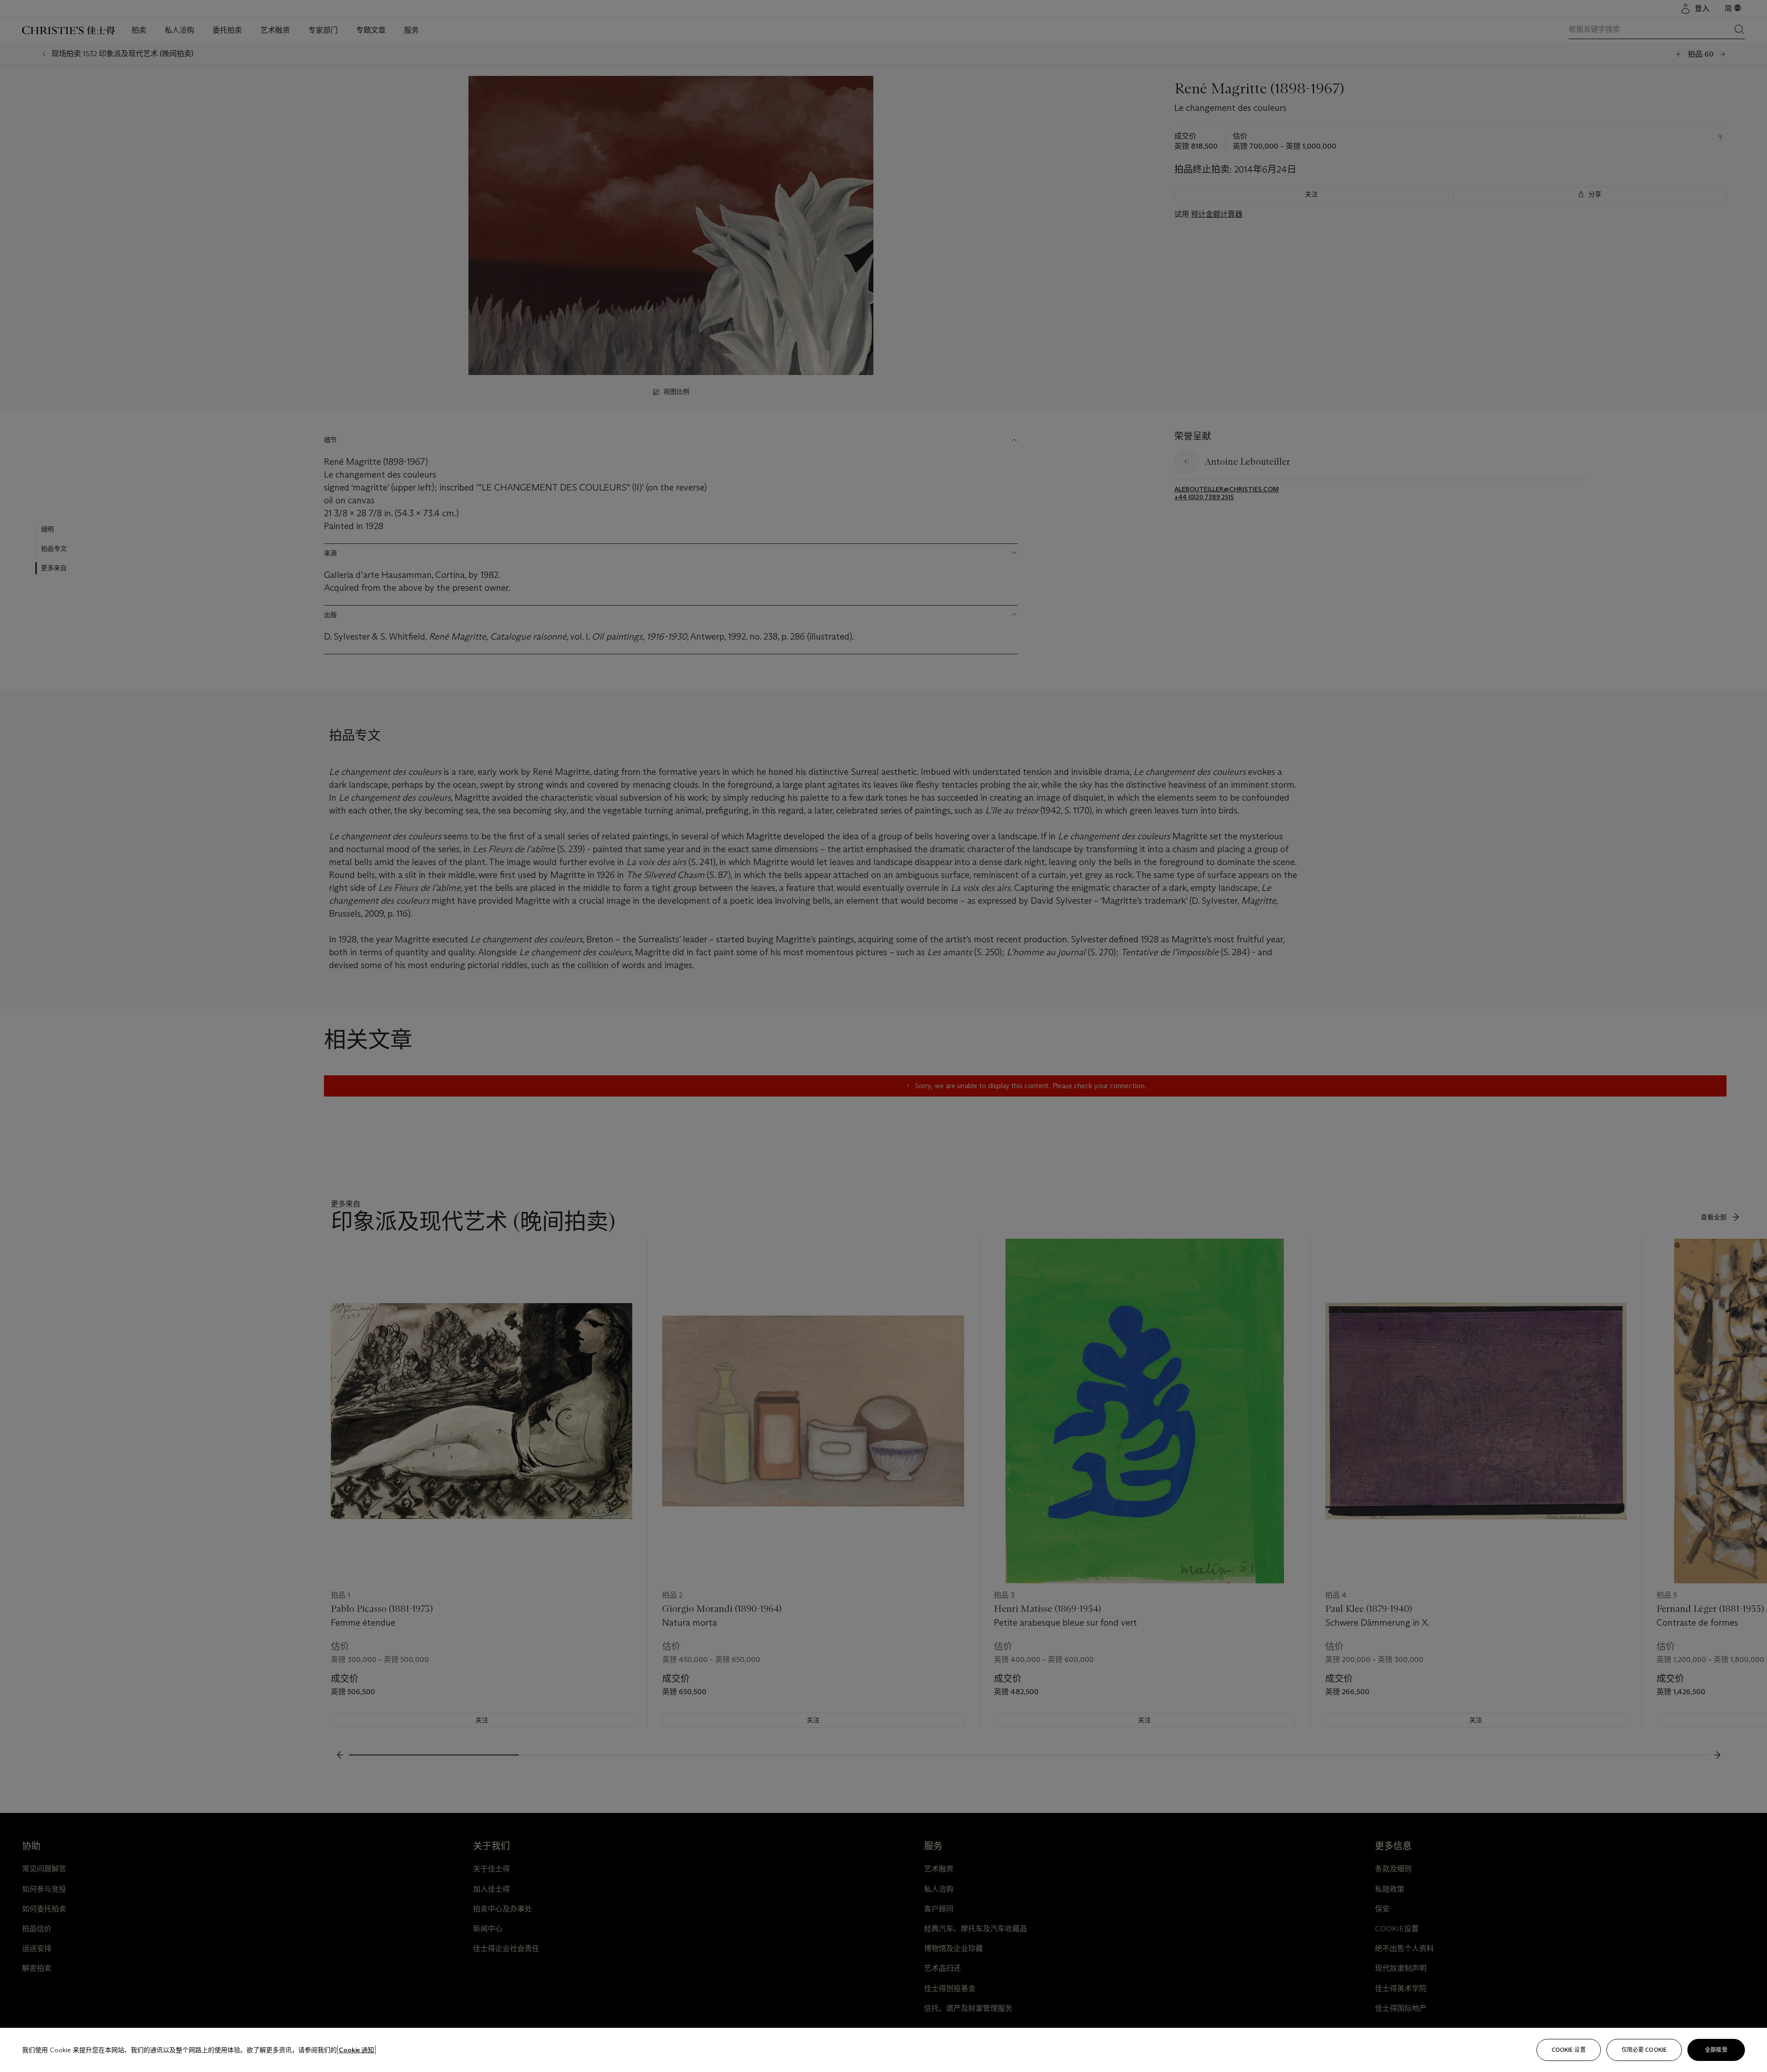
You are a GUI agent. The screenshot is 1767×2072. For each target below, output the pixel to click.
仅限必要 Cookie (1644, 2050)
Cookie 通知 (356, 2050)
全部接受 (1716, 2050)
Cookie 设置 (1569, 2050)
